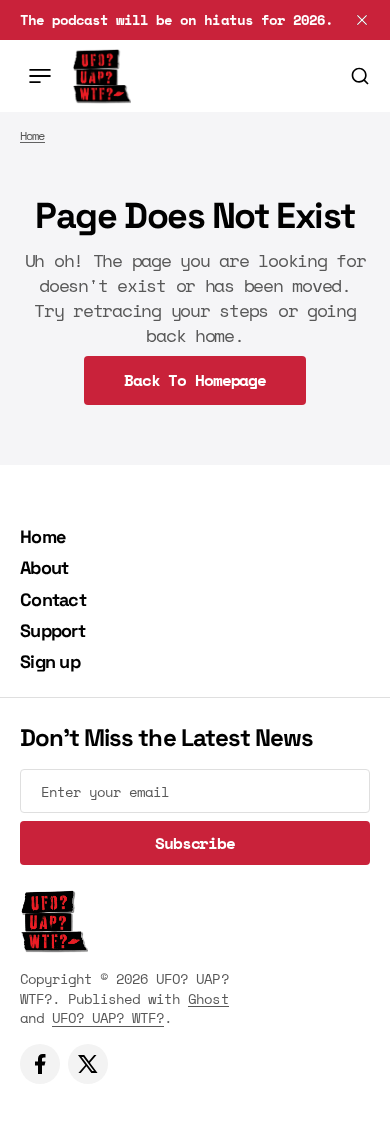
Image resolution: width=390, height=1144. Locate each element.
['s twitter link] (88, 1064)
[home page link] (101, 76)
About (44, 567)
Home (32, 135)
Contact (53, 599)
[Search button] (360, 76)
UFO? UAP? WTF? (108, 1017)
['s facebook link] (40, 1064)
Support (52, 630)
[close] (362, 20)
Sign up (50, 661)
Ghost (208, 998)
